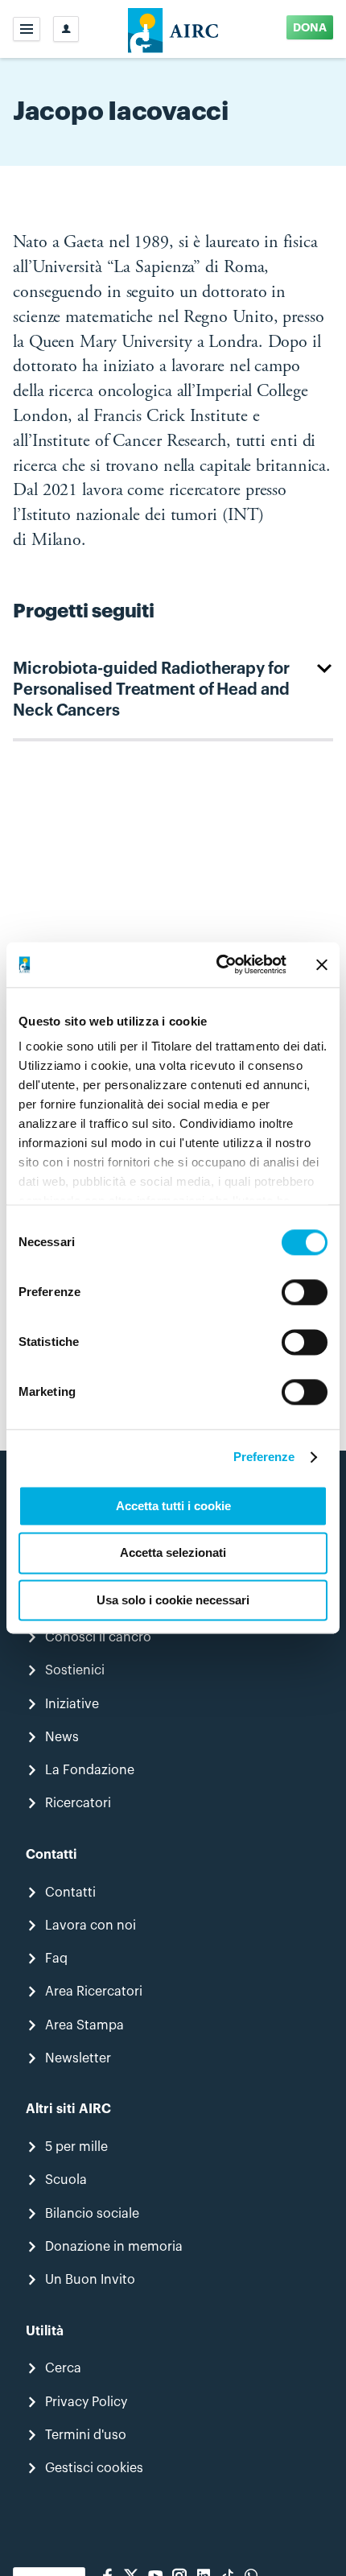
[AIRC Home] (173, 29)
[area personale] (66, 29)
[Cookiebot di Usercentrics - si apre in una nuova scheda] (218, 964)
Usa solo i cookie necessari (173, 1600)
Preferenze (264, 1457)
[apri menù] (27, 29)
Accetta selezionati (173, 1553)
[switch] (305, 1292)
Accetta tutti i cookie (173, 1506)
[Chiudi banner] (322, 964)
